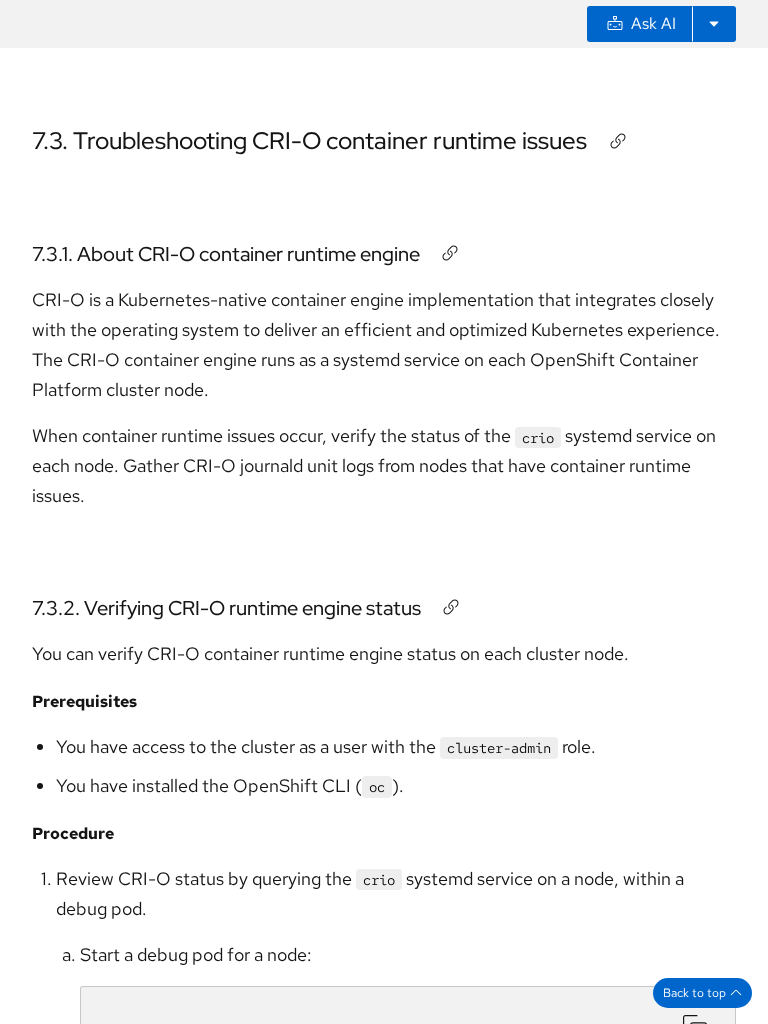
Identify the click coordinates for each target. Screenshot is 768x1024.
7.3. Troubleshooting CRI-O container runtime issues (309, 140)
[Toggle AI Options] (714, 24)
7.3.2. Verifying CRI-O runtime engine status (226, 608)
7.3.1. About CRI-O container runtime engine (226, 254)
